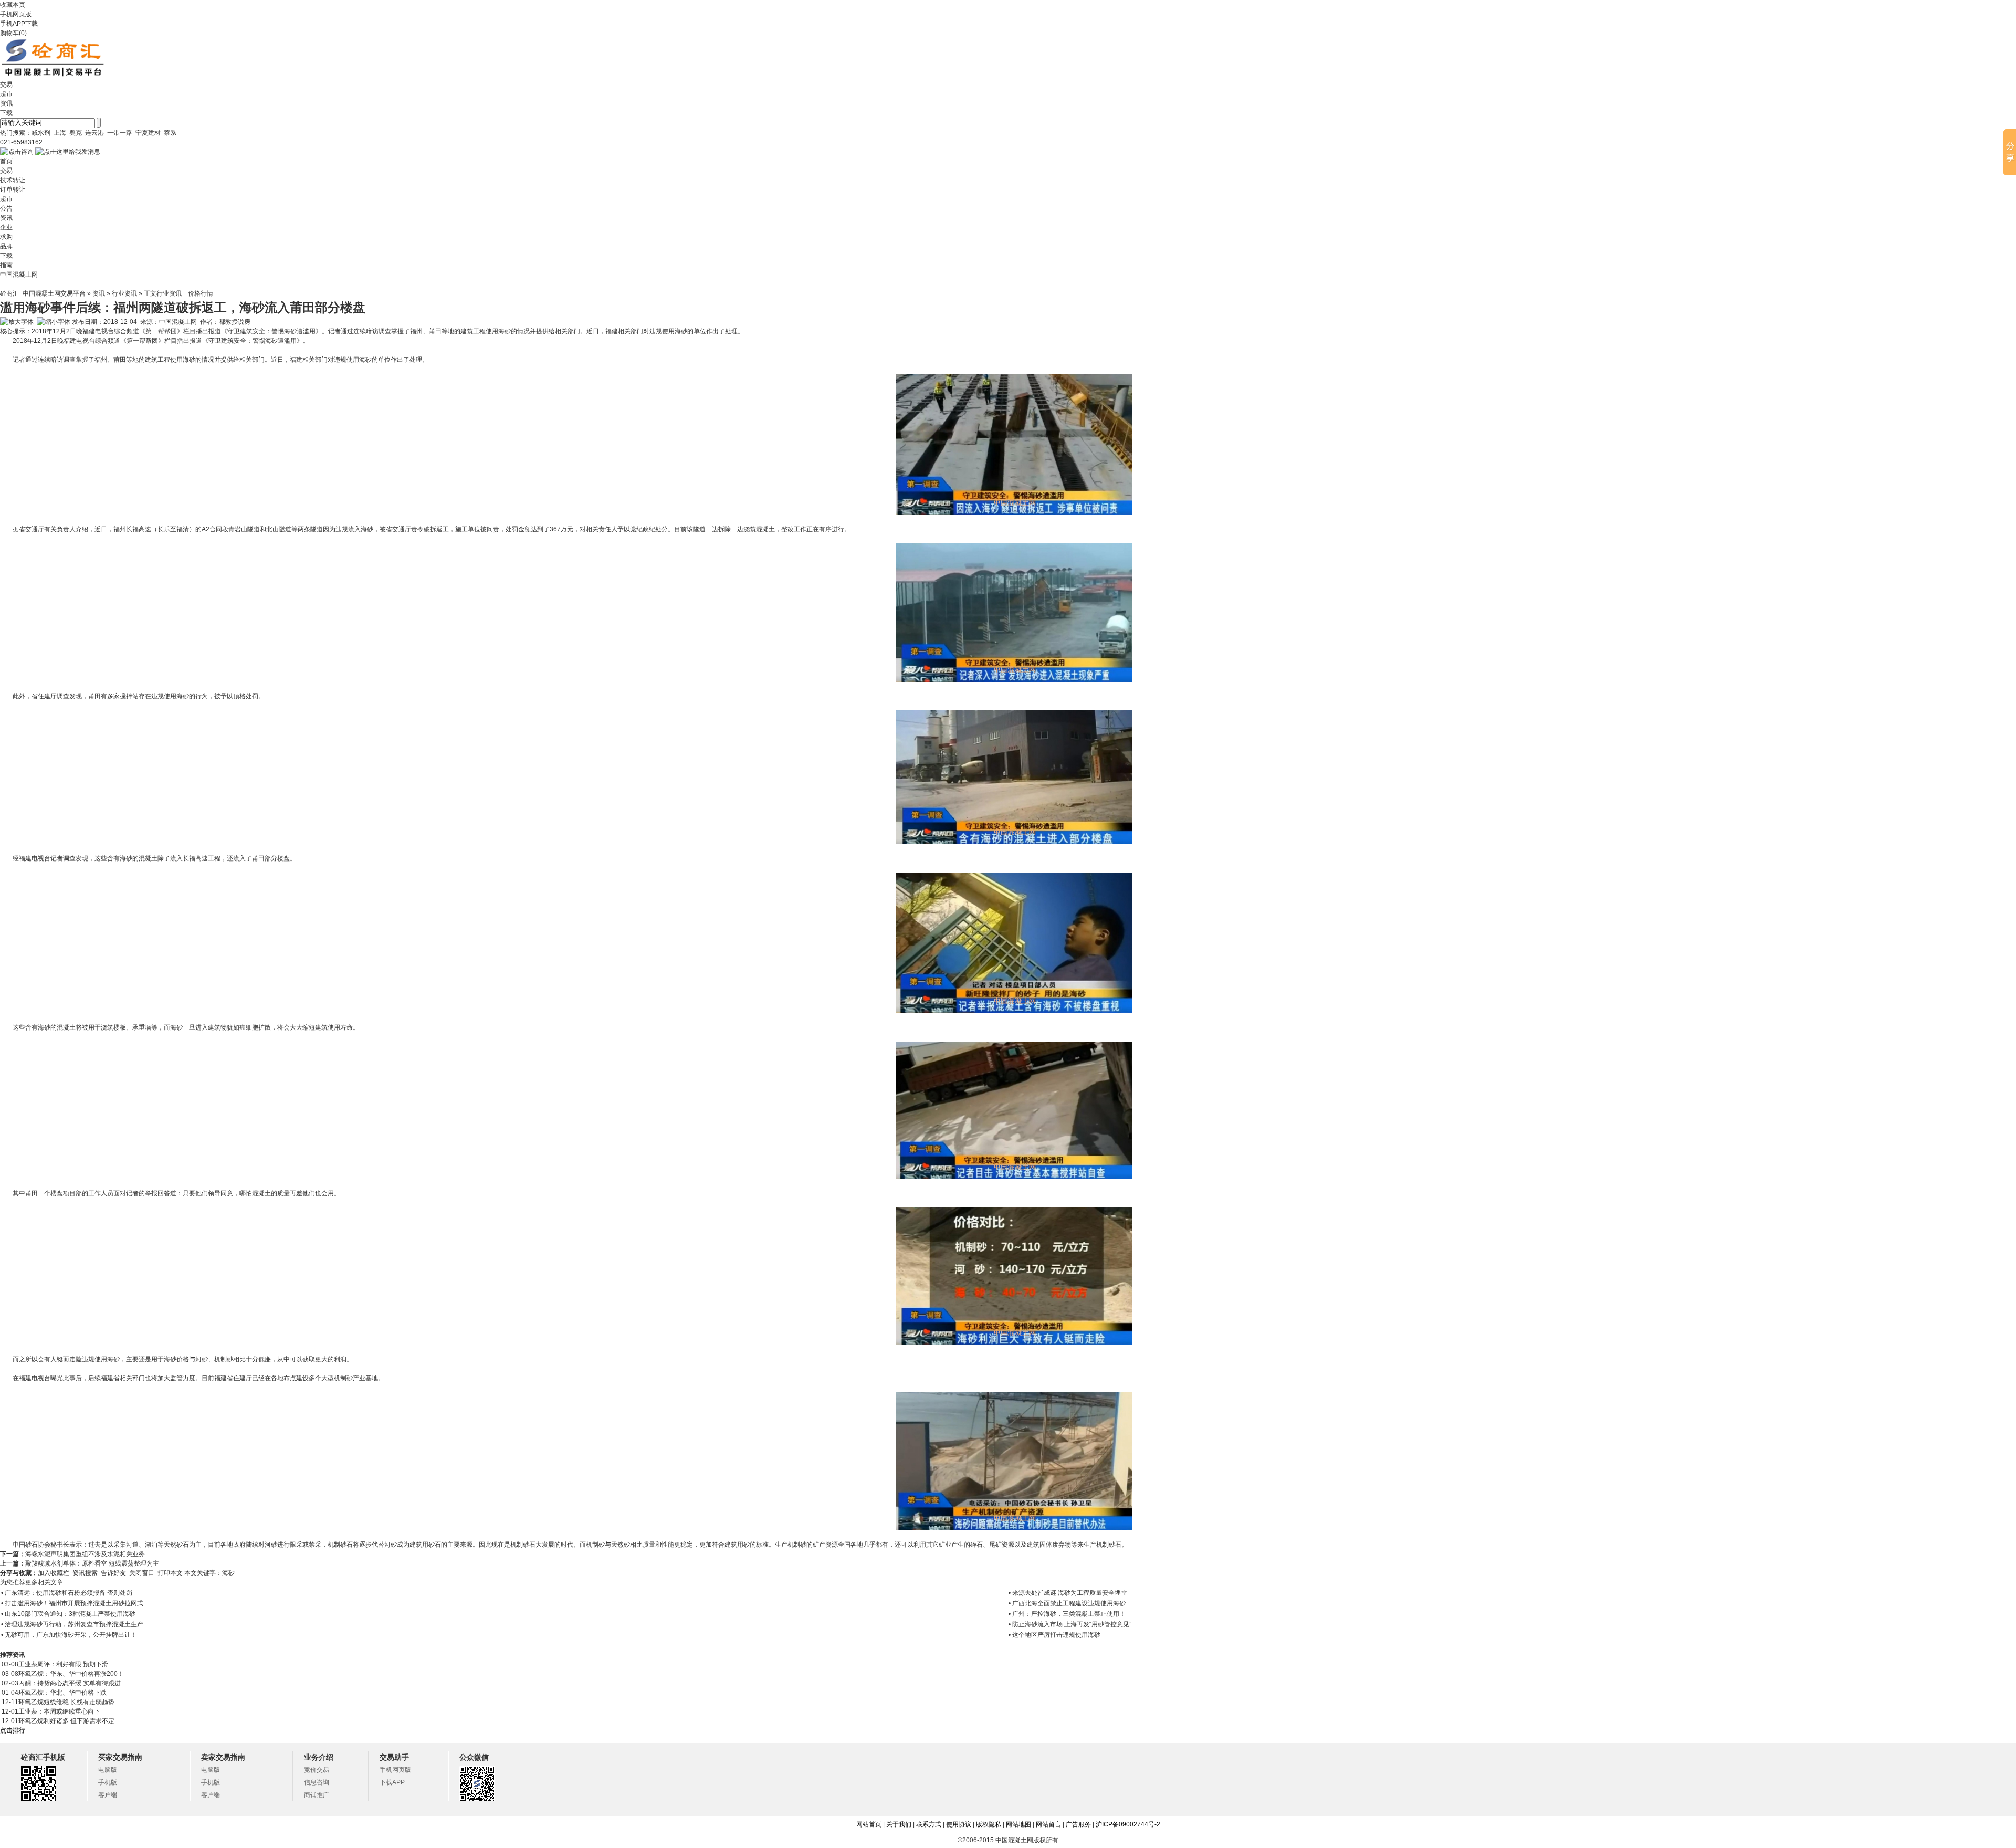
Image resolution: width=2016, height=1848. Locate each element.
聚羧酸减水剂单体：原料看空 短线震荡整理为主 (92, 1563)
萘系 (170, 133)
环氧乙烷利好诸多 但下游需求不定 (66, 1721)
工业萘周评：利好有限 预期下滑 (63, 1664)
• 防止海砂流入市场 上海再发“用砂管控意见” (1070, 1624)
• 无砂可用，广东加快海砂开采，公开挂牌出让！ (69, 1635)
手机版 (108, 1782)
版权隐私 (989, 1824)
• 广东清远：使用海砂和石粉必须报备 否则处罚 (67, 1593)
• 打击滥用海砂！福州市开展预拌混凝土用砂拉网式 (72, 1603)
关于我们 (899, 1824)
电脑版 (108, 1770)
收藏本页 (13, 5)
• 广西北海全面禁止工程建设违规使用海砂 (1067, 1603)
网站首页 (869, 1824)
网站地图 (1018, 1824)
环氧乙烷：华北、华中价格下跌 (62, 1693)
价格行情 (201, 293)
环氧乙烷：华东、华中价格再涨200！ (71, 1674)
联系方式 (929, 1824)
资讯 (99, 293)
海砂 (229, 1573)
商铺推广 (317, 1795)
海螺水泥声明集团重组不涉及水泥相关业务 (85, 1554)
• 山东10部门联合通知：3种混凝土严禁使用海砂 (68, 1614)
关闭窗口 (142, 1573)
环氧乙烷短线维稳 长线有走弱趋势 (66, 1702)
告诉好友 (113, 1573)
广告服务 (1078, 1824)
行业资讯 (124, 293)
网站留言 (1048, 1824)
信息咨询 (317, 1782)
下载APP (392, 1782)
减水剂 (41, 133)
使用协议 (959, 1824)
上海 (60, 133)
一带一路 (120, 133)
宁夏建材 (148, 133)
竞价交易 (317, 1770)
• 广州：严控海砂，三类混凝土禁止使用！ (1067, 1614)
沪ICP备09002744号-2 (1128, 1824)
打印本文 (170, 1573)
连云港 (94, 133)
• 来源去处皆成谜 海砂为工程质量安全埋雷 (1068, 1593)
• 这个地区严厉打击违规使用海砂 (1054, 1635)
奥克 (76, 133)
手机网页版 (16, 14)
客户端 (108, 1795)
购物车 (9, 33)
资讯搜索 (85, 1573)
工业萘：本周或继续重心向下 (59, 1711)
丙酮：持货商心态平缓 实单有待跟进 (70, 1683)
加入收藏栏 (54, 1573)
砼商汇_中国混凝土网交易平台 (43, 293)
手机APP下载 (19, 24)
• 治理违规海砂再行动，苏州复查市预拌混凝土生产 (72, 1624)
